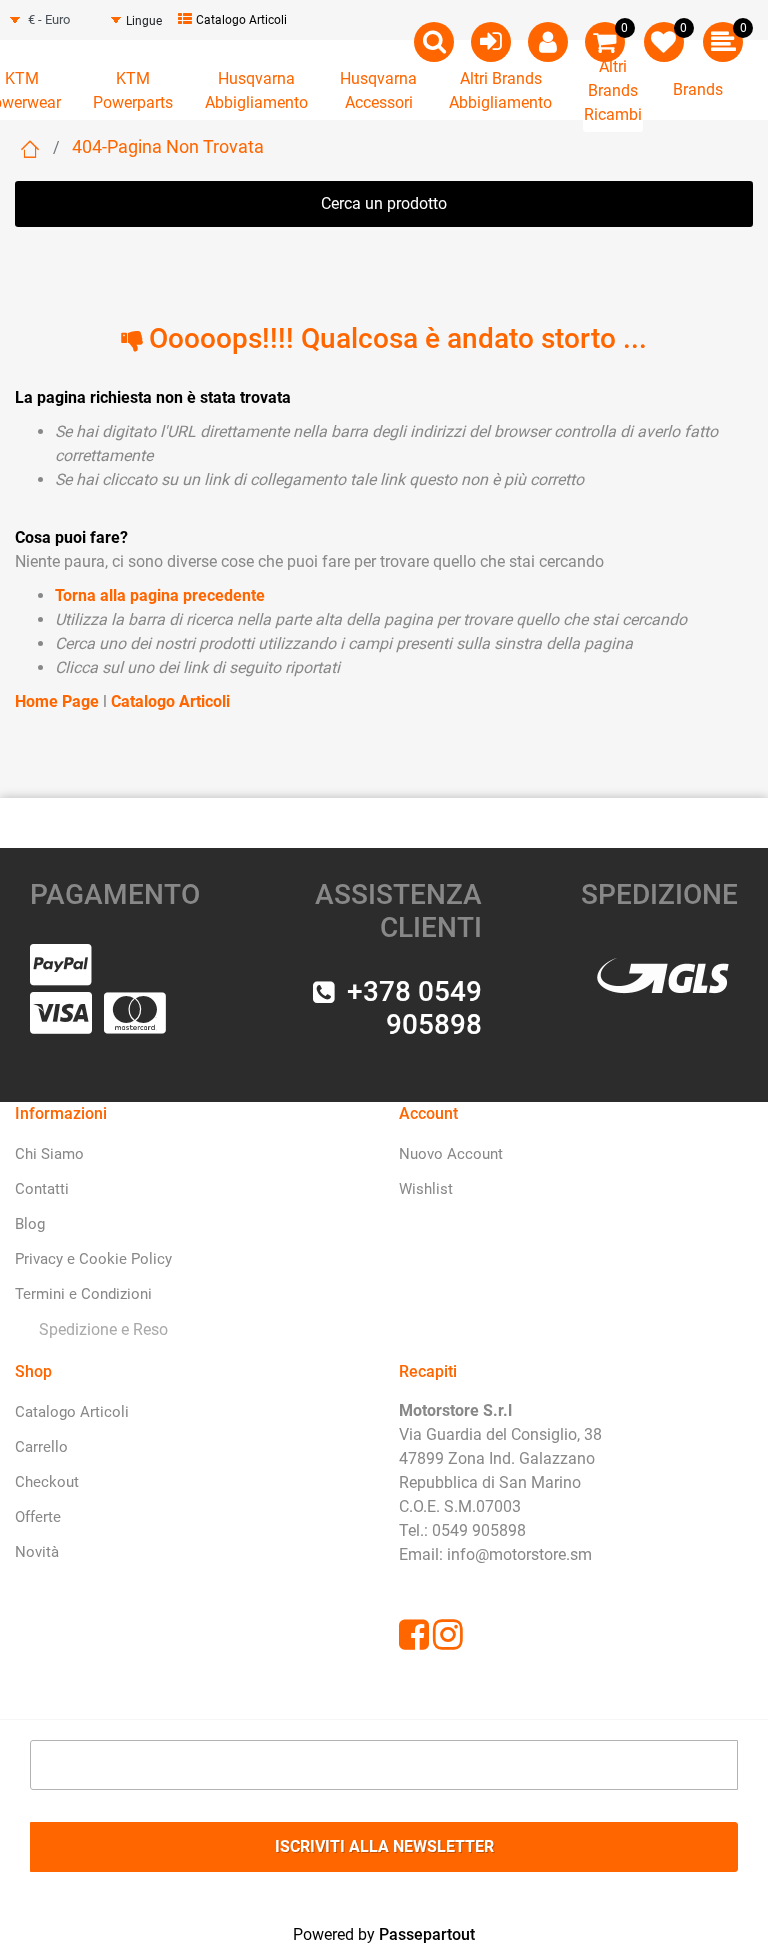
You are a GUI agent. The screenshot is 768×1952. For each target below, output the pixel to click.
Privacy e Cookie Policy (93, 1259)
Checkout (47, 1482)
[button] (384, 1847)
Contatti (42, 1189)
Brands (698, 89)
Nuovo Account (451, 1154)
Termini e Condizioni (83, 1294)
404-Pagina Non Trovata (168, 146)
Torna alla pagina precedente (160, 595)
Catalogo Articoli (241, 20)
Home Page (59, 701)
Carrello (41, 1447)
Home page (30, 149)
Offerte (38, 1517)
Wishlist (426, 1189)
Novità (37, 1552)
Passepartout (427, 1934)
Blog (30, 1224)
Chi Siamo (49, 1154)
